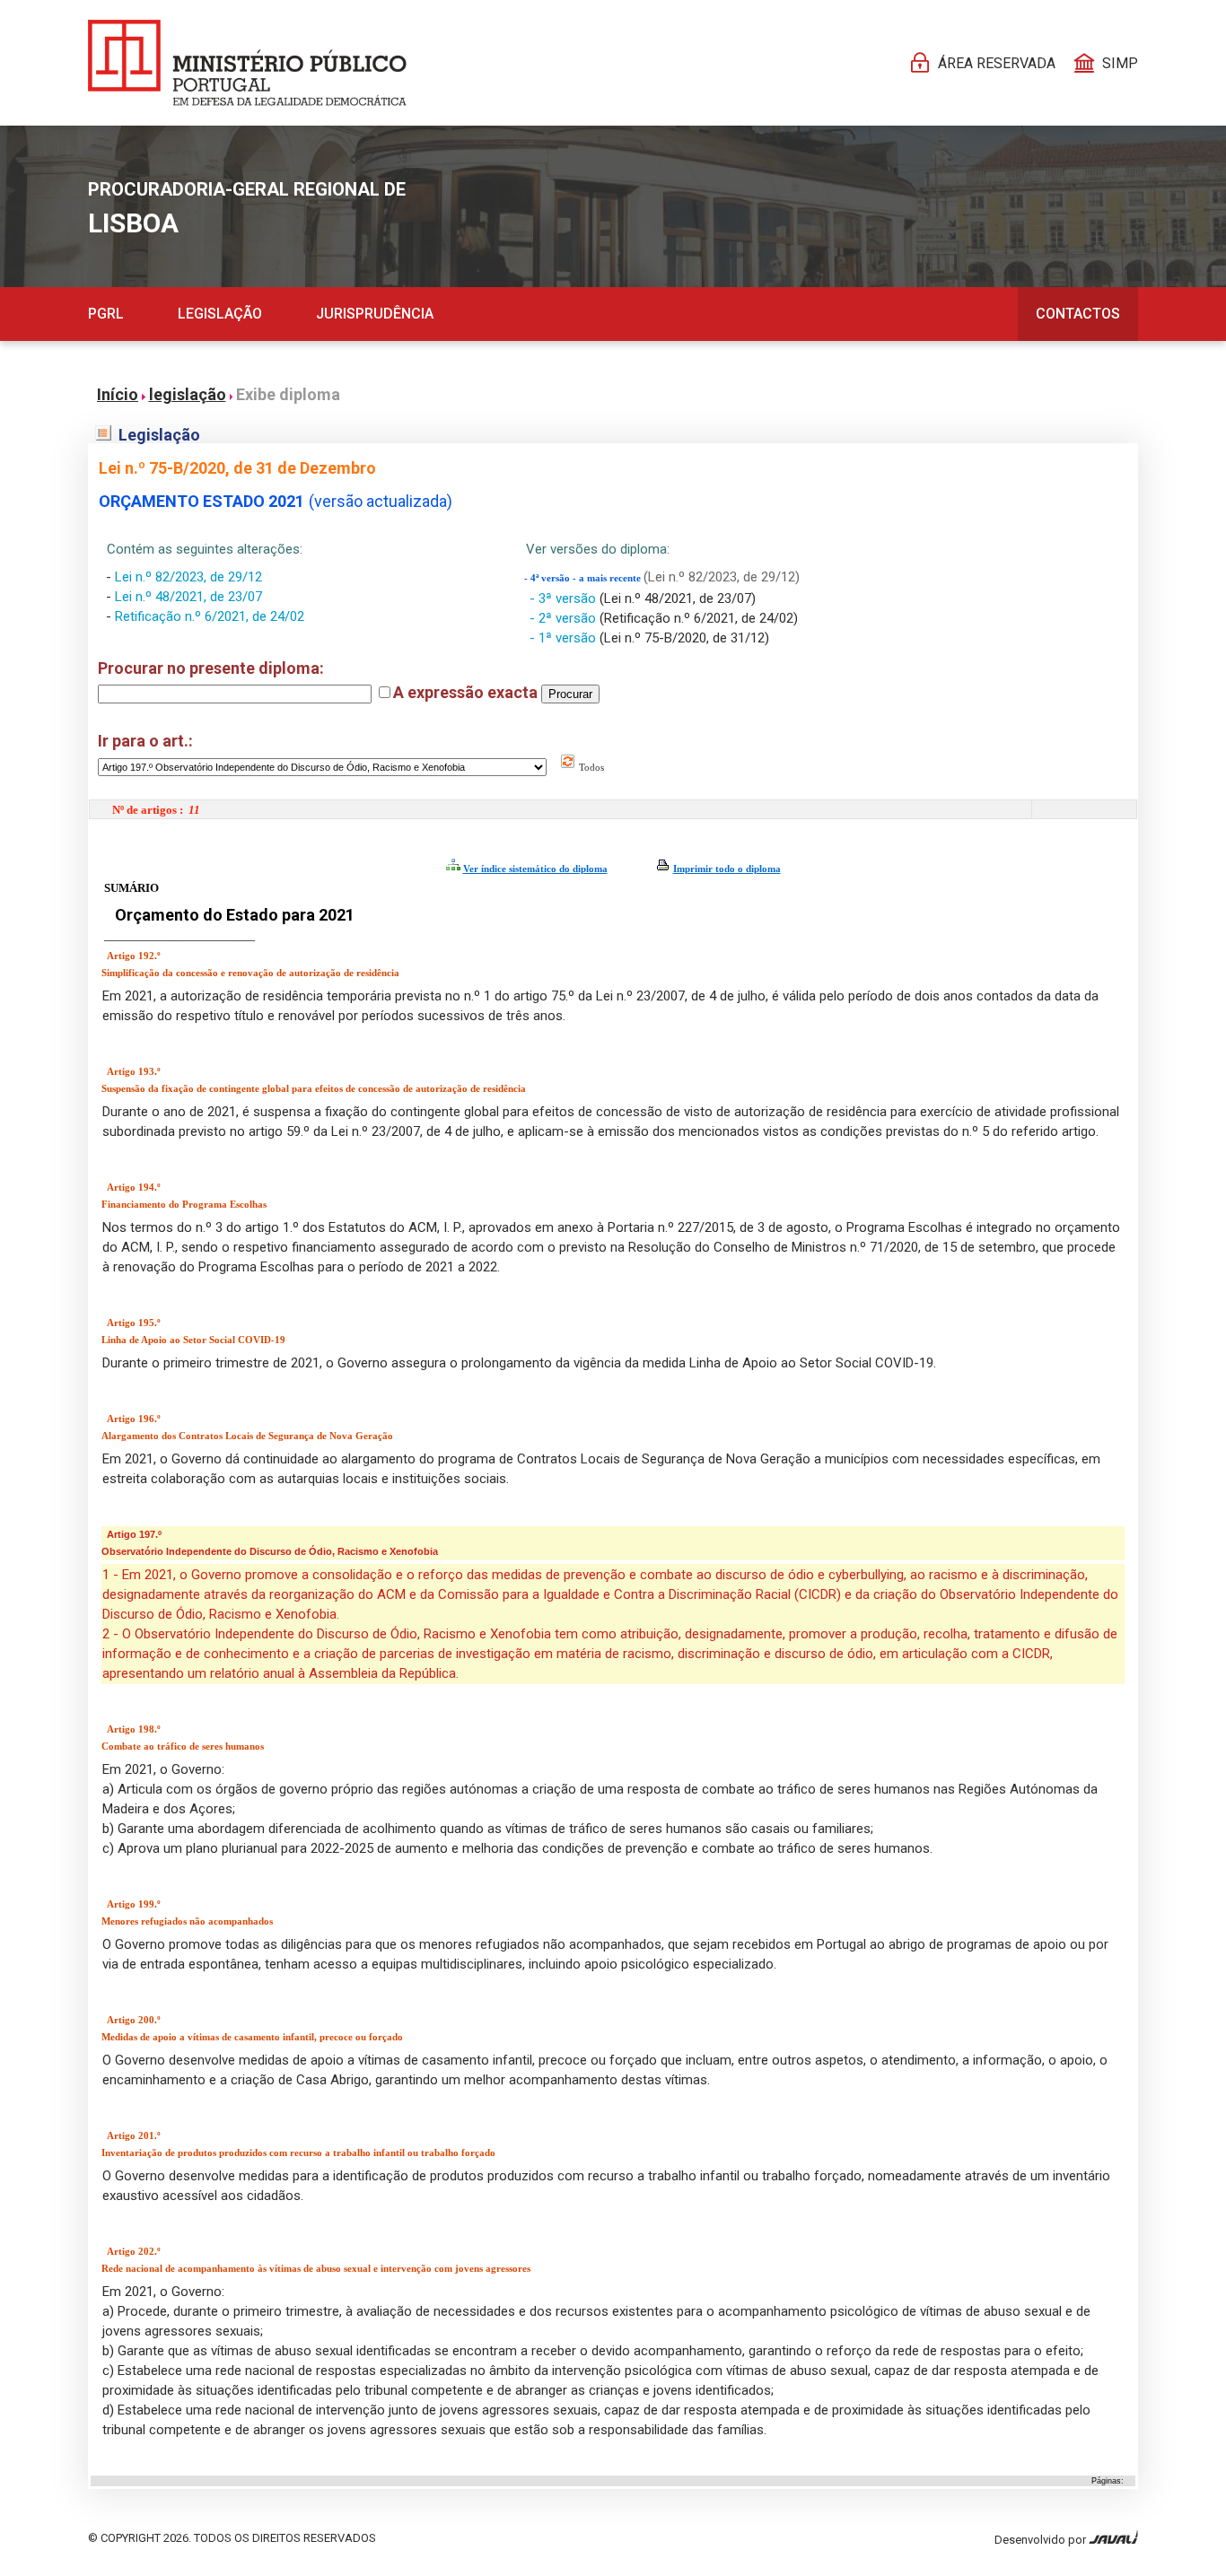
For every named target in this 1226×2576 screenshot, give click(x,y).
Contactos (1078, 314)
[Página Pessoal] (247, 63)
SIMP (1120, 63)
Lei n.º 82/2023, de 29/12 (188, 577)
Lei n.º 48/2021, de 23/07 (188, 597)
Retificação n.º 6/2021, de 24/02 (210, 616)
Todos (590, 767)
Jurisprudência (375, 314)
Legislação (220, 314)
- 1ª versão (565, 638)
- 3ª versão (565, 598)
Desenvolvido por (1042, 2540)
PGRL (106, 314)
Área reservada (997, 63)
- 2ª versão (565, 618)
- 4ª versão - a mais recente (584, 578)
